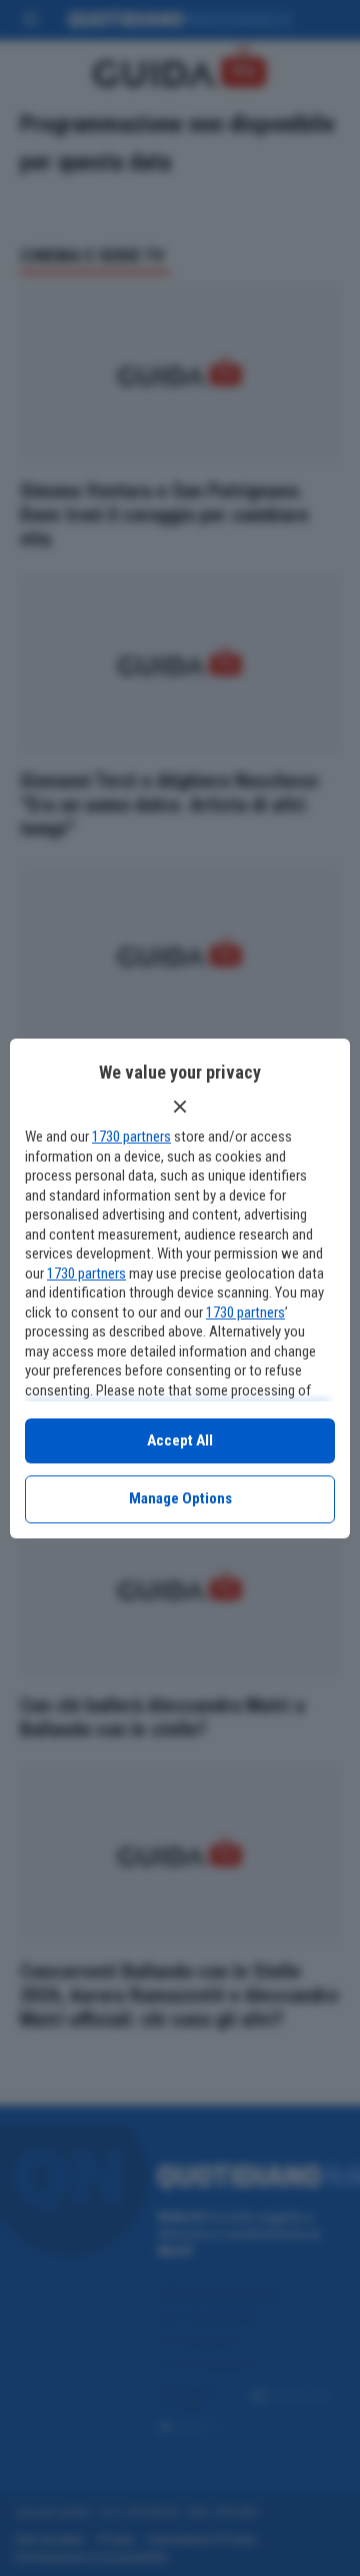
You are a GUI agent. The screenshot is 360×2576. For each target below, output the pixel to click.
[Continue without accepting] (180, 1107)
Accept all (180, 1440)
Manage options (180, 1498)
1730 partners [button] (131, 1137)
